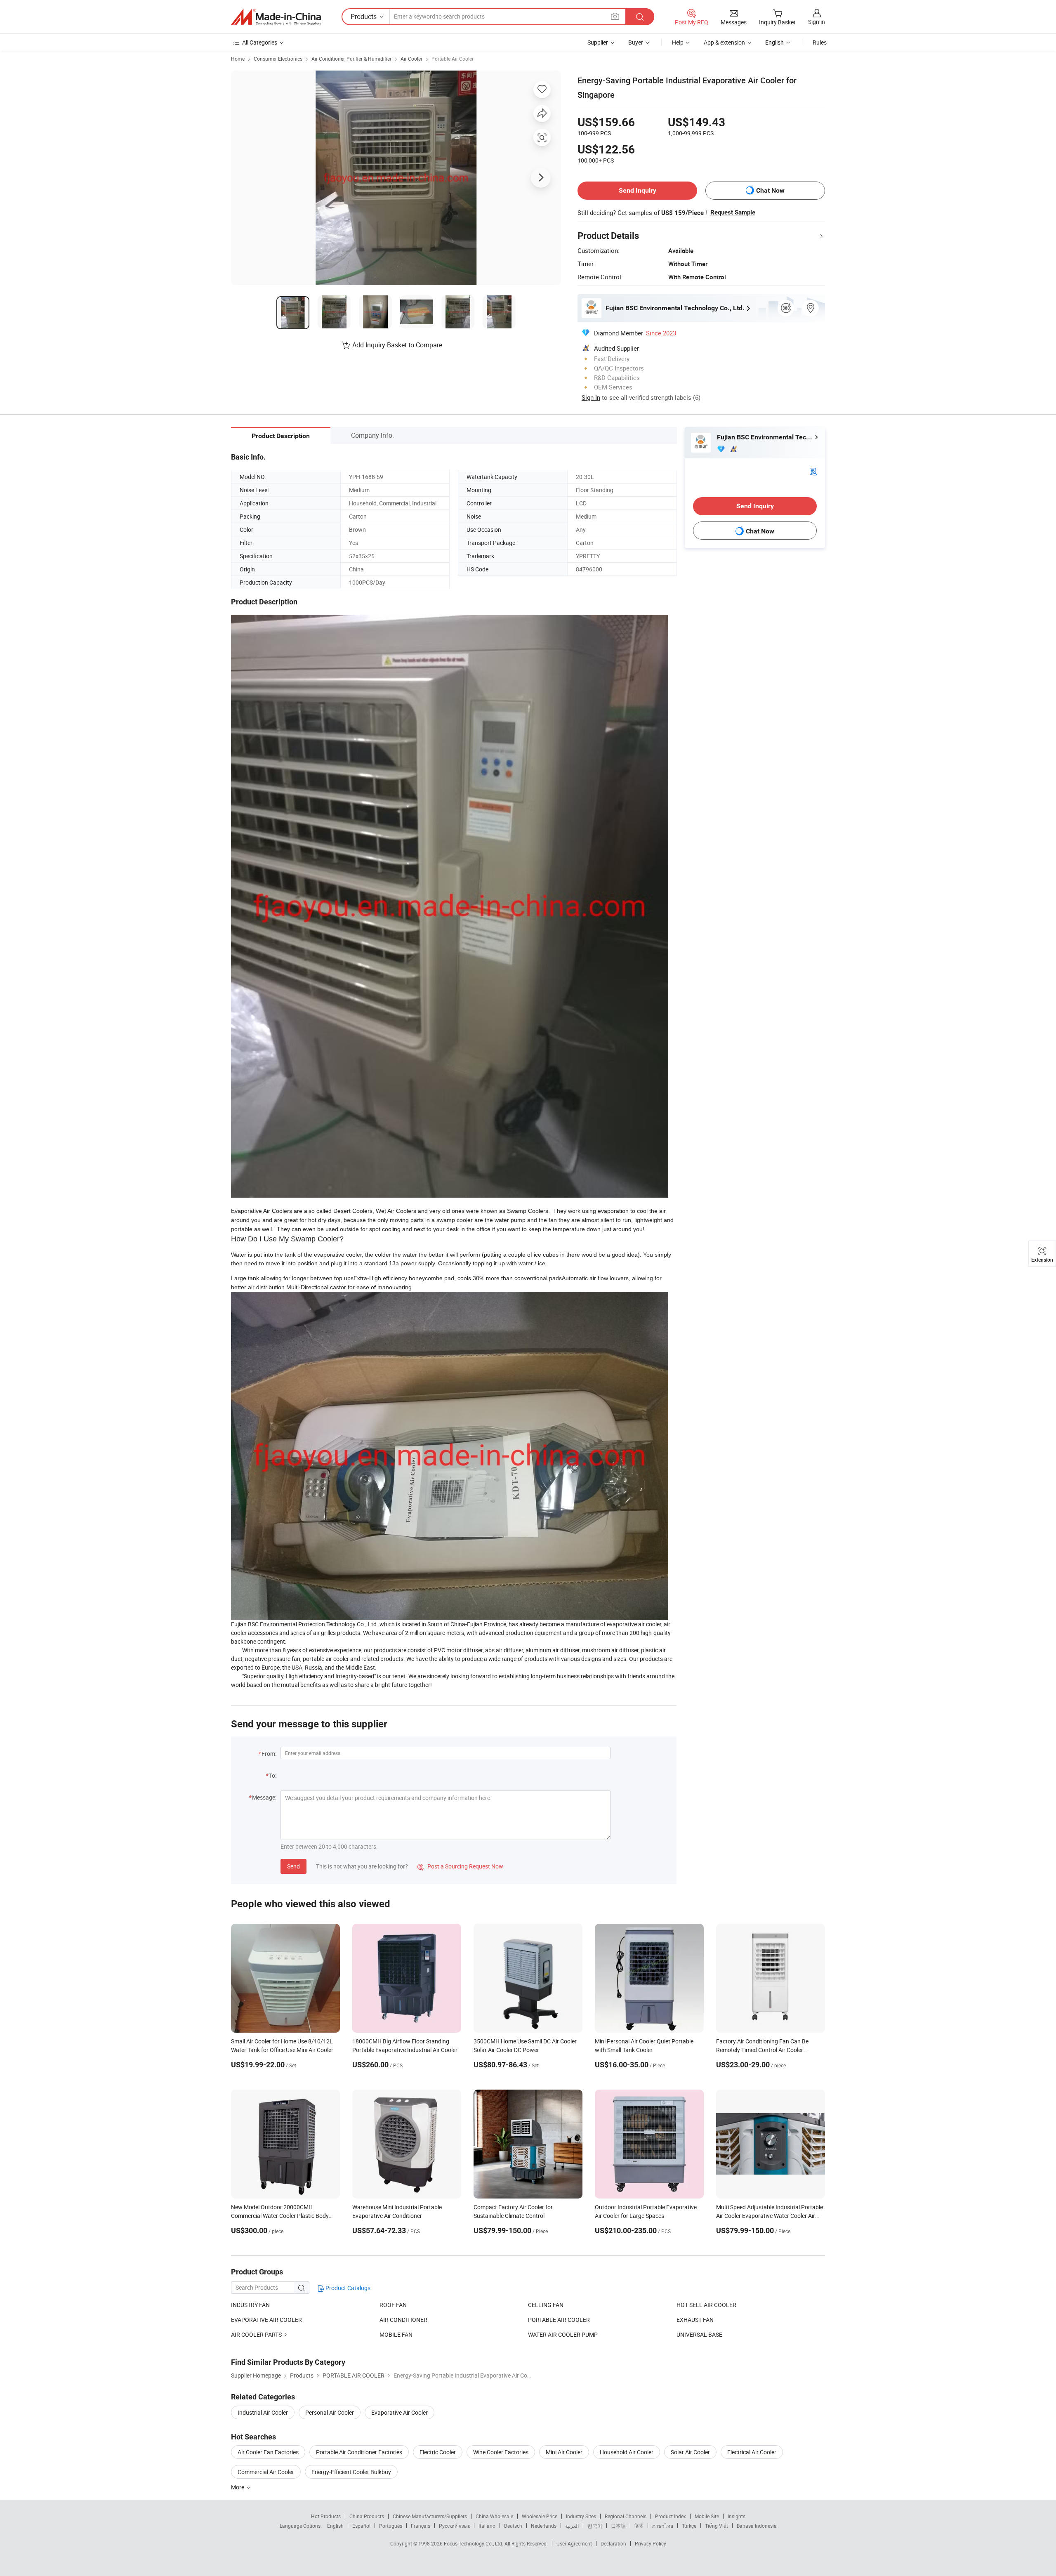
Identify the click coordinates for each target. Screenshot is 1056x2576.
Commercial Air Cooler (266, 2472)
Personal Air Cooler (330, 2412)
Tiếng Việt (717, 2526)
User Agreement (574, 2543)
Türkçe (689, 2526)
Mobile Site (707, 2516)
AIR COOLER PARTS (256, 2334)
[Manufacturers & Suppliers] (276, 17)
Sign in (817, 22)
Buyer (636, 42)
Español (361, 2526)
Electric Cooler (438, 2452)
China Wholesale (494, 2516)
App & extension (724, 42)
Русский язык (454, 2526)
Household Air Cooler (627, 2452)
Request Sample (733, 212)
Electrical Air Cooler (752, 2452)
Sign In (591, 397)
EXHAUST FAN (695, 2320)
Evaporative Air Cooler (400, 2412)
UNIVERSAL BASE (699, 2334)
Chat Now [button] (770, 190)
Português (391, 2526)
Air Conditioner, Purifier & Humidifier (351, 59)
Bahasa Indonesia (757, 2526)
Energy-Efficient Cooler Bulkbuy (351, 2472)
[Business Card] (813, 471)
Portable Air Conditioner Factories (359, 2452)
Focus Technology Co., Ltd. (474, 2543)
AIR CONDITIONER (403, 2320)
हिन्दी (639, 2526)
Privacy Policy (651, 2543)
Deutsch (513, 2526)
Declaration (613, 2543)
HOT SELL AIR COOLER (706, 2305)
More (238, 2487)
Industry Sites (581, 2516)
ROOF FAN (393, 2305)
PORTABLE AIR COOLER (559, 2320)
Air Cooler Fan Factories (268, 2452)
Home (238, 59)
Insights (737, 2516)
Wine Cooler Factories (501, 2452)
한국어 (595, 2526)
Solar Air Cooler (690, 2452)
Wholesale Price (540, 2516)
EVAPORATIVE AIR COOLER (266, 2320)
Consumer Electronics (278, 59)
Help (678, 42)
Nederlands (544, 2526)
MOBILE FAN (396, 2334)
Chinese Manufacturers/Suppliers (430, 2516)
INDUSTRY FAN (250, 2305)
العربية (572, 2526)
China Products (367, 2516)
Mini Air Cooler (564, 2452)
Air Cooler (411, 59)
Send (293, 1866)
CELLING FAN (546, 2305)
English (335, 2526)
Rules (820, 42)
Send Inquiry (638, 190)
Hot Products (326, 2516)
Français (421, 2526)
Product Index (671, 2516)
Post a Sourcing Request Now (460, 1866)
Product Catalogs (347, 2288)
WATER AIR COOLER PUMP (563, 2334)
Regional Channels (626, 2516)
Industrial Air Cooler (263, 2412)
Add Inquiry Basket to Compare (397, 345)
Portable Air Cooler (453, 59)
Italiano (487, 2526)
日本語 (618, 2526)
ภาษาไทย (663, 2526)
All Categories (260, 42)
